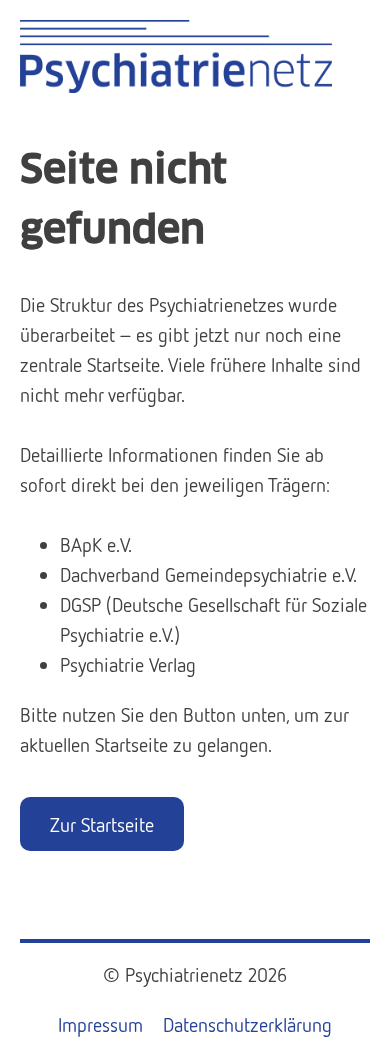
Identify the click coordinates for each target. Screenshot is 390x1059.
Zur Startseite (102, 824)
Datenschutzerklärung (247, 1024)
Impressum (100, 1024)
